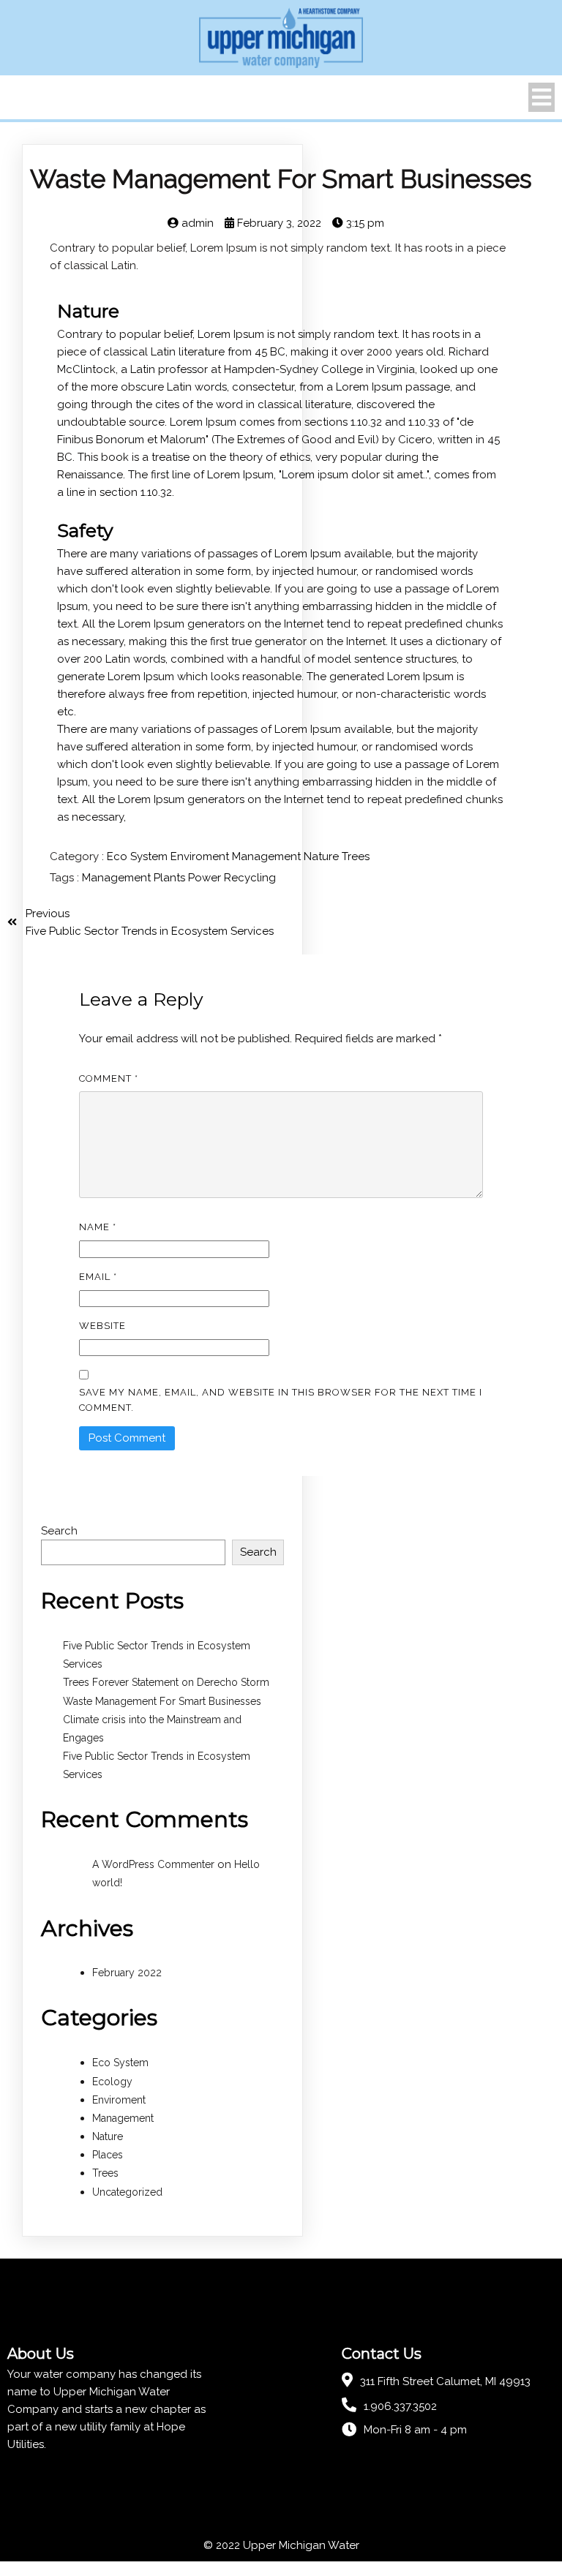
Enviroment (201, 856)
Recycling (250, 878)
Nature (323, 856)
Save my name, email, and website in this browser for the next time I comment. (281, 1400)
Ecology (112, 2082)
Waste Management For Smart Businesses (162, 1701)
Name (98, 1227)
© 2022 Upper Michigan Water (281, 2545)
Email (98, 1277)
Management (268, 856)
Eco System (139, 856)
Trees (356, 856)
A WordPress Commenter (153, 1864)
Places (108, 2155)
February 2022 (127, 1973)
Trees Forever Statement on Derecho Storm (166, 1682)
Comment (109, 1078)
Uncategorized (127, 2192)
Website (102, 1326)
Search (59, 1531)
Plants (171, 878)
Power (206, 878)
